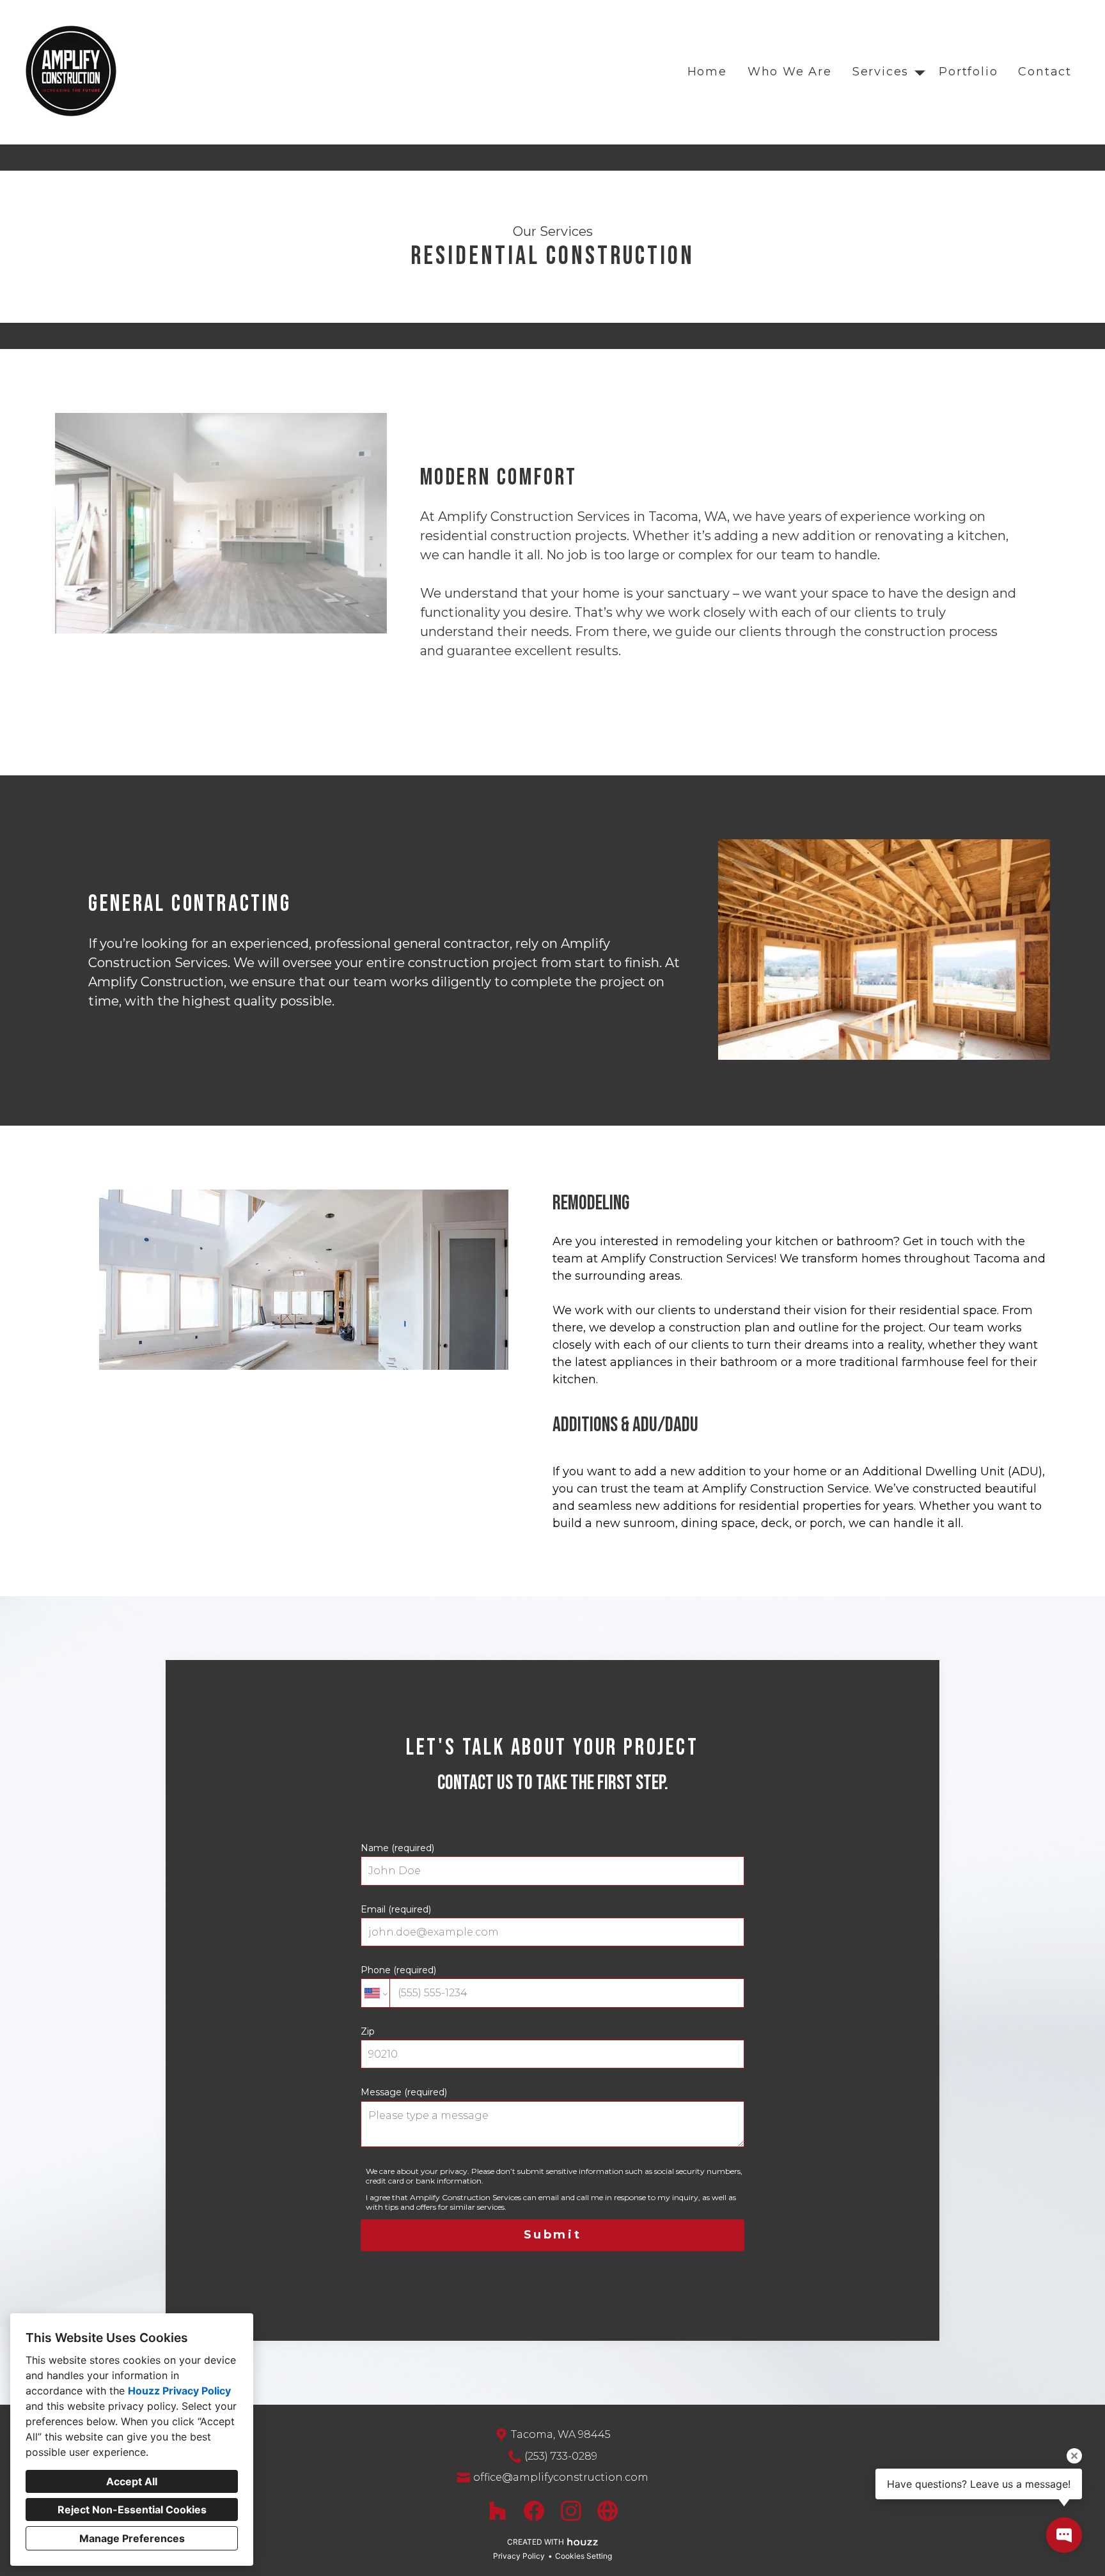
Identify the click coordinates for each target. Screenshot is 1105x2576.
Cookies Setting (584, 2556)
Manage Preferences (132, 2538)
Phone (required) (398, 1970)
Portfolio (968, 72)
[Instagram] (571, 2510)
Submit (553, 2235)
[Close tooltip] (1074, 2456)
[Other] (608, 2510)
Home (707, 72)
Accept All (132, 2481)
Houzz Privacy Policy (179, 2391)
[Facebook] (534, 2510)
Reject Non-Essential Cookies (132, 2510)
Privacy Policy (519, 2556)
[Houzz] (498, 2510)
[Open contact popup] (1064, 2535)
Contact (1045, 72)
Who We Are (790, 72)
